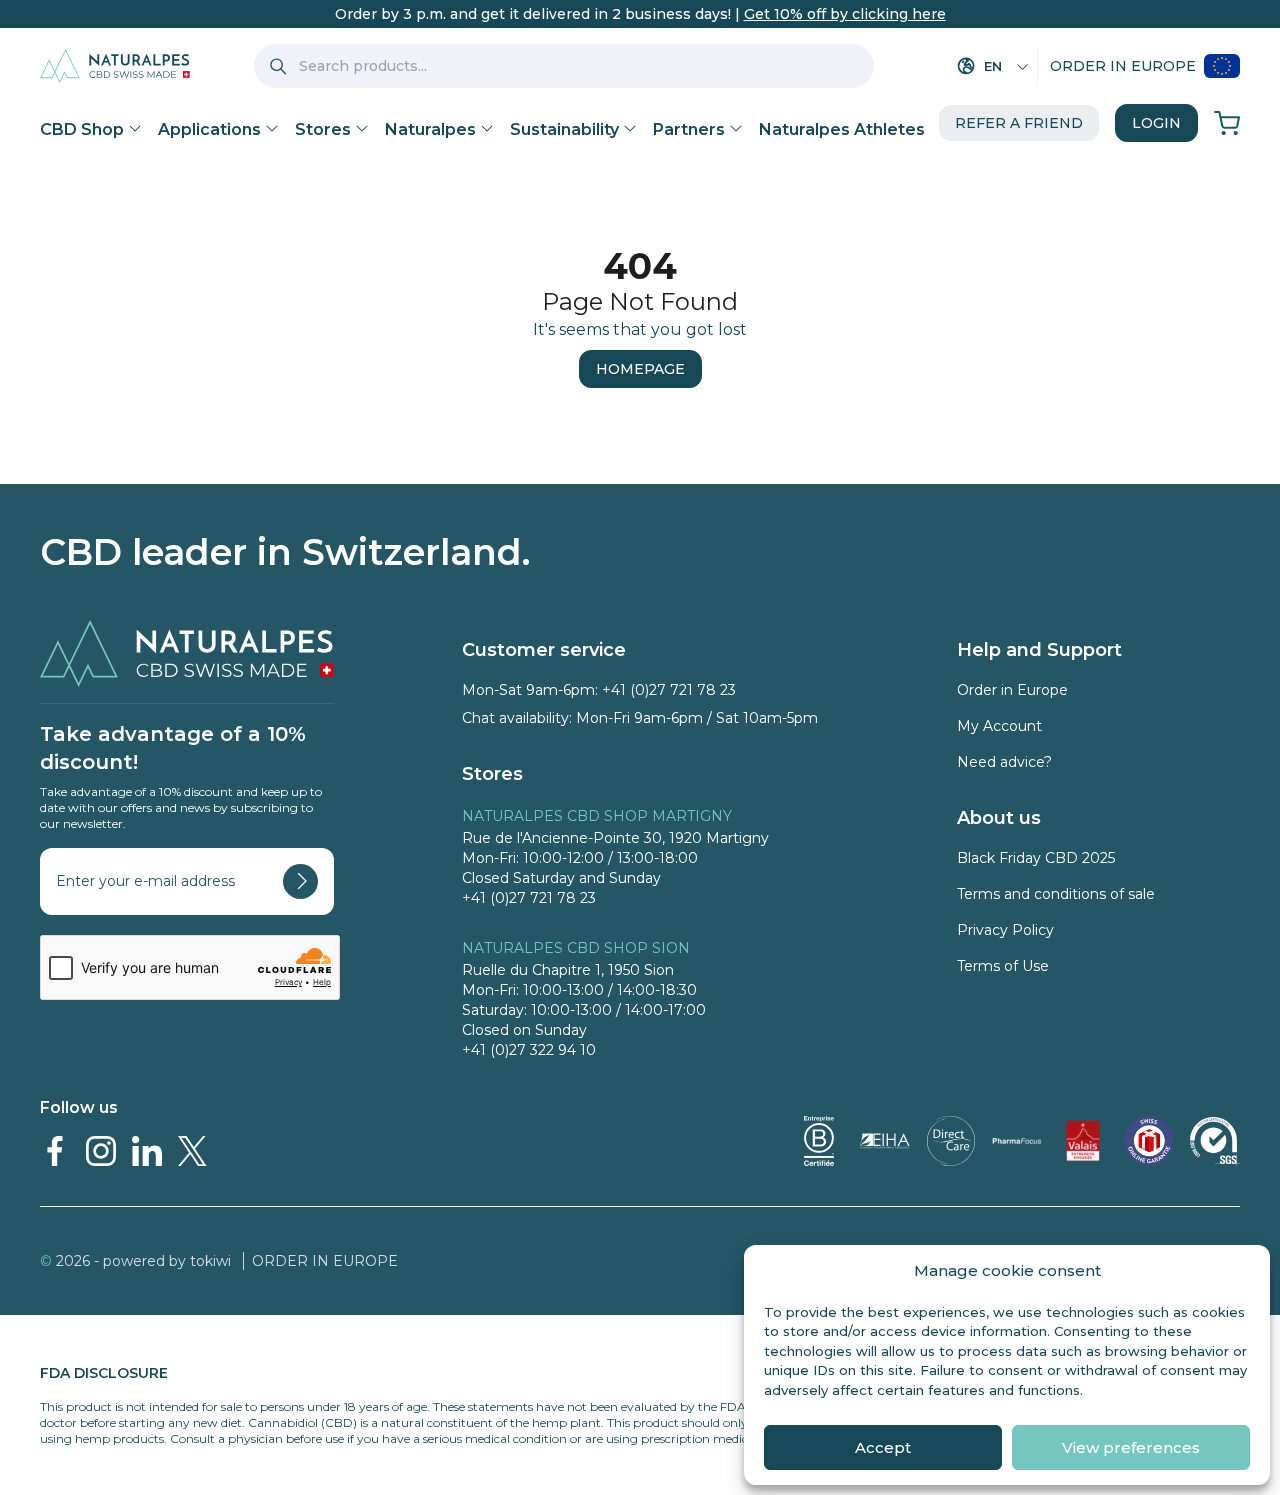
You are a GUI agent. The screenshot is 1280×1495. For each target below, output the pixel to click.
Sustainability (564, 129)
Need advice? (1004, 762)
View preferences (1131, 1447)
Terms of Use (1003, 966)
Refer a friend (1019, 123)
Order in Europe (1123, 66)
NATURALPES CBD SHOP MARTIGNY (597, 816)
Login (1156, 123)
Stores (323, 129)
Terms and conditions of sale (1056, 894)
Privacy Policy (1005, 930)
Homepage (640, 369)
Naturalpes (430, 129)
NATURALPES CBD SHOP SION (576, 948)
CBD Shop (82, 129)
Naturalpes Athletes (842, 129)
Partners (689, 129)
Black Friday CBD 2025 (1036, 858)
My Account (999, 726)
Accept (883, 1447)
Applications (209, 129)
